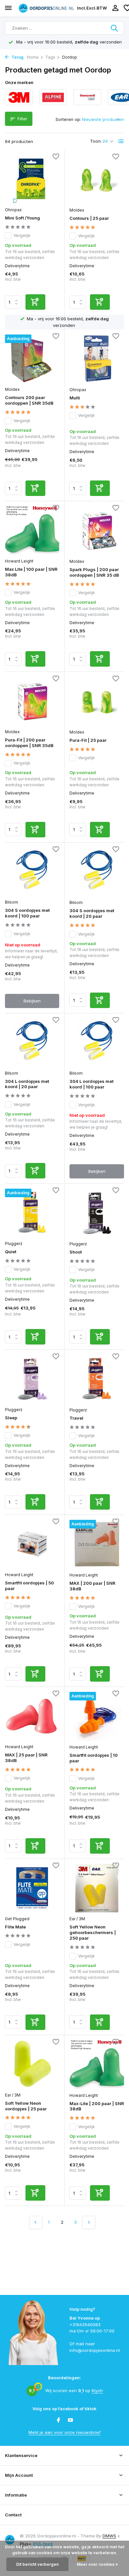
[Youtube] (70, 2420)
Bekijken (32, 1001)
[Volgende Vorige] (89, 2222)
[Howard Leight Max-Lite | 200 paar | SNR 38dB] (97, 2065)
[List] (121, 141)
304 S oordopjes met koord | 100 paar (27, 913)
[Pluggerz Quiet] (32, 1213)
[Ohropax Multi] (97, 359)
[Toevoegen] (35, 302)
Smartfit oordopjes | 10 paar (94, 1758)
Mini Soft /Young (22, 218)
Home (33, 57)
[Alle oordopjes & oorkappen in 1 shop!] (46, 8)
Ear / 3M (77, 1919)
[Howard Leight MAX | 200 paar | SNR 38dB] (97, 1544)
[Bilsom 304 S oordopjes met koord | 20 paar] (97, 872)
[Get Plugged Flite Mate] (32, 1888)
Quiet (11, 1252)
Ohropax (13, 210)
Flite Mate (15, 1927)
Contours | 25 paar (89, 218)
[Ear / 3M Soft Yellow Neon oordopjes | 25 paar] (32, 2064)
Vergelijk (22, 235)
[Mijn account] (115, 8)
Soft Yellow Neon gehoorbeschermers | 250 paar (93, 1932)
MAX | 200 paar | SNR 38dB (92, 1586)
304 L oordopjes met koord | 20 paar (27, 1084)
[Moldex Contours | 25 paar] (97, 179)
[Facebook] (59, 2420)
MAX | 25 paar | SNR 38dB (26, 1758)
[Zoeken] (115, 28)
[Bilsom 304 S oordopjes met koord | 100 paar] (32, 872)
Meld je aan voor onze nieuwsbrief (64, 2432)
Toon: (96, 141)
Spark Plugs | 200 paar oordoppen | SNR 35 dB (94, 572)
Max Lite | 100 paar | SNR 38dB (31, 572)
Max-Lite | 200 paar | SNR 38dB (97, 2106)
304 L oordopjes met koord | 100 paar (91, 1084)
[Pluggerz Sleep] (32, 1379)
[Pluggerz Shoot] (97, 1213)
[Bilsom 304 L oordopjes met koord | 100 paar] (97, 1043)
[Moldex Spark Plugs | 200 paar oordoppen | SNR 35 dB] (97, 531)
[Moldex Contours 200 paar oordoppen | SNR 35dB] (32, 359)
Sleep (11, 1418)
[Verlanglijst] (56, 157)
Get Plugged (17, 1919)
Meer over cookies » (97, 2564)
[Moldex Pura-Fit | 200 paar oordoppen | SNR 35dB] (32, 701)
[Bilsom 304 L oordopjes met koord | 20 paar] (32, 1042)
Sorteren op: (68, 119)
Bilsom (12, 902)
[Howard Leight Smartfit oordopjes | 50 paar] (32, 1544)
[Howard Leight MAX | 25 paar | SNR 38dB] (32, 1716)
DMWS (109, 2536)
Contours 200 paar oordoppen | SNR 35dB (29, 400)
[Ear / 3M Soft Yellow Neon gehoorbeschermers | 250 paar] (97, 1888)
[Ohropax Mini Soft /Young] (32, 179)
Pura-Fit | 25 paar (88, 740)
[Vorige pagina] (36, 2222)
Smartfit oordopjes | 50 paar (29, 1586)
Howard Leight (19, 561)
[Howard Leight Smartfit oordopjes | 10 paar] (97, 1716)
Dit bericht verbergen (37, 2564)
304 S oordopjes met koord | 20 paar (92, 913)
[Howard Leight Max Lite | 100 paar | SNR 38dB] (32, 530)
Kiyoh (97, 2390)
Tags (50, 57)
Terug (17, 57)
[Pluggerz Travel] (97, 1379)
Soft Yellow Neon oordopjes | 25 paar (26, 2106)
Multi (75, 398)
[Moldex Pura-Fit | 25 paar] (97, 701)
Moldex (77, 210)
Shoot (76, 1252)
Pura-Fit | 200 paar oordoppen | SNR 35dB (29, 743)
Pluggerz (14, 1244)
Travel (76, 1418)
